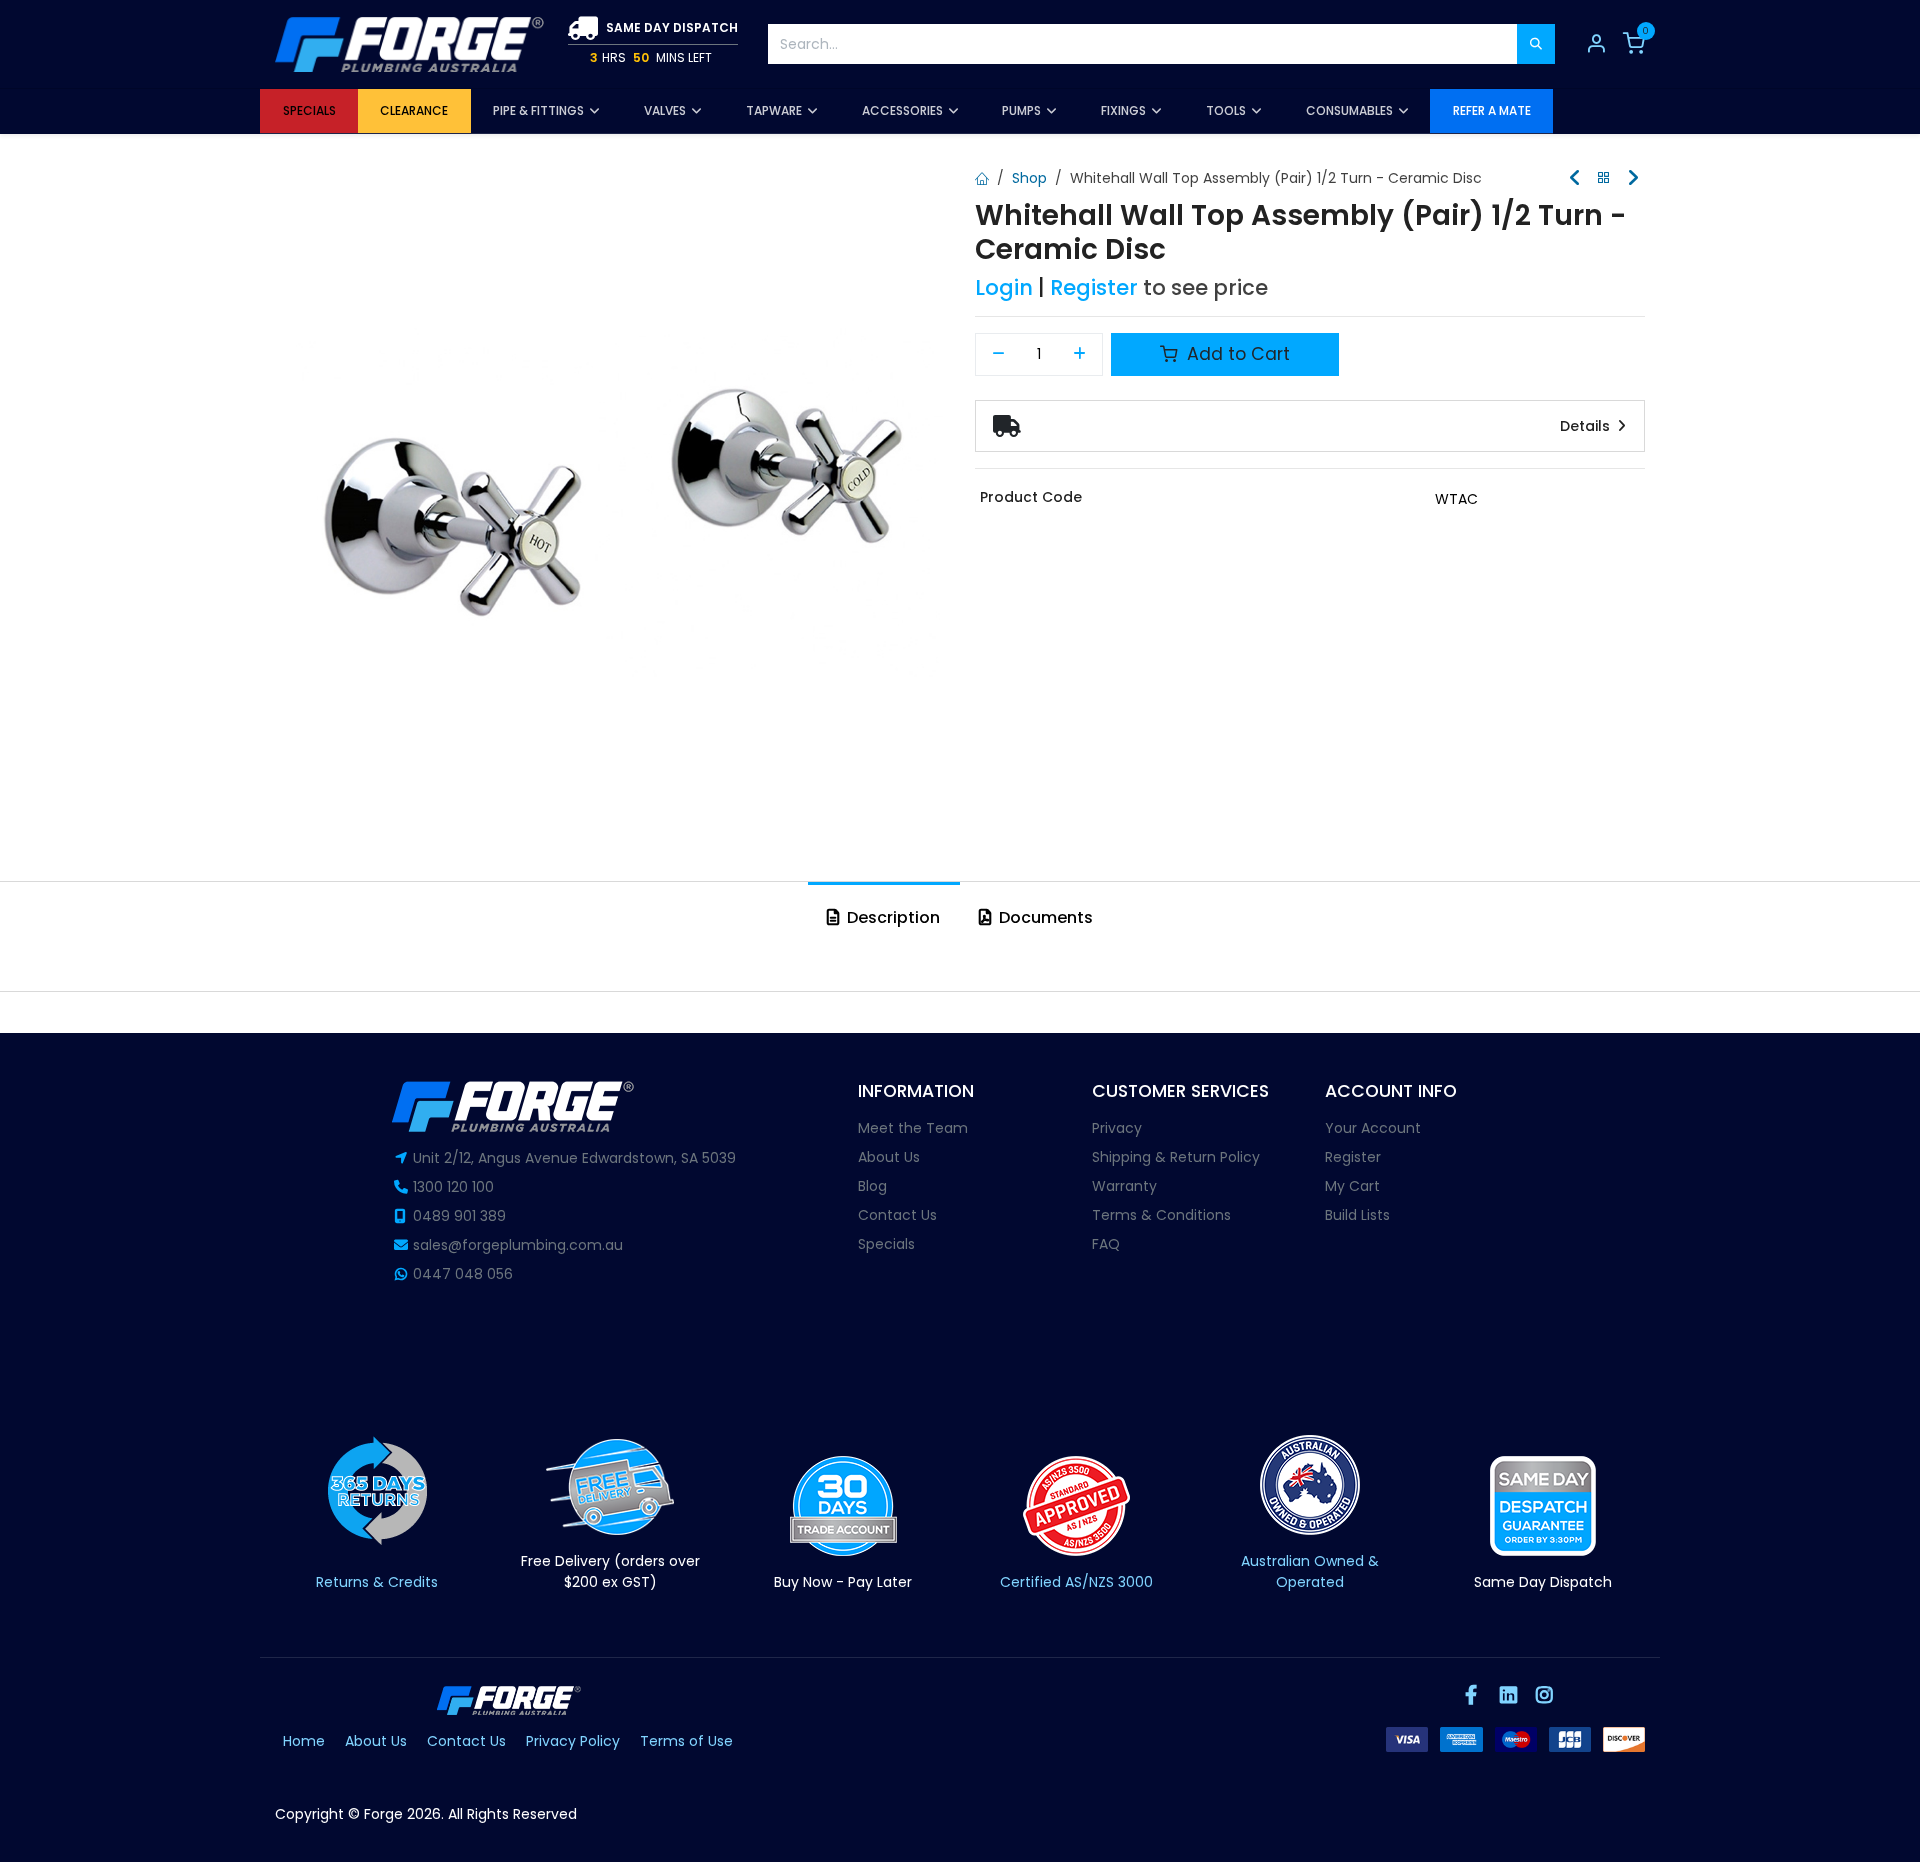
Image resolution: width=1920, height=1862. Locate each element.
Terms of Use (686, 1741)
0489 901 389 (459, 1216)
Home (304, 1741)
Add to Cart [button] (1236, 354)
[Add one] (1080, 355)
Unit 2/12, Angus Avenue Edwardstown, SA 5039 (574, 1158)
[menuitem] (309, 111)
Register (1094, 287)
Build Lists (1357, 1215)
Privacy (1117, 1128)
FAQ (1106, 1244)
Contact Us (897, 1215)
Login (1004, 287)
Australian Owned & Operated (1310, 1571)
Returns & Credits (377, 1582)
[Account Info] (1596, 44)
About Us (889, 1157)
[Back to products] (1604, 178)
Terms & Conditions (1161, 1215)
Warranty (1124, 1186)
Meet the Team (913, 1128)
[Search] (1536, 44)
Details (1587, 426)
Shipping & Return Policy (1176, 1157)
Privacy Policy (573, 1741)
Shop (1029, 178)
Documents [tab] (1044, 917)
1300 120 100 (453, 1187)
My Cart (1352, 1186)
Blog (872, 1186)
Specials (886, 1244)
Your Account (1373, 1128)
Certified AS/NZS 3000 (1076, 1582)
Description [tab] (891, 917)
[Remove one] (998, 355)
